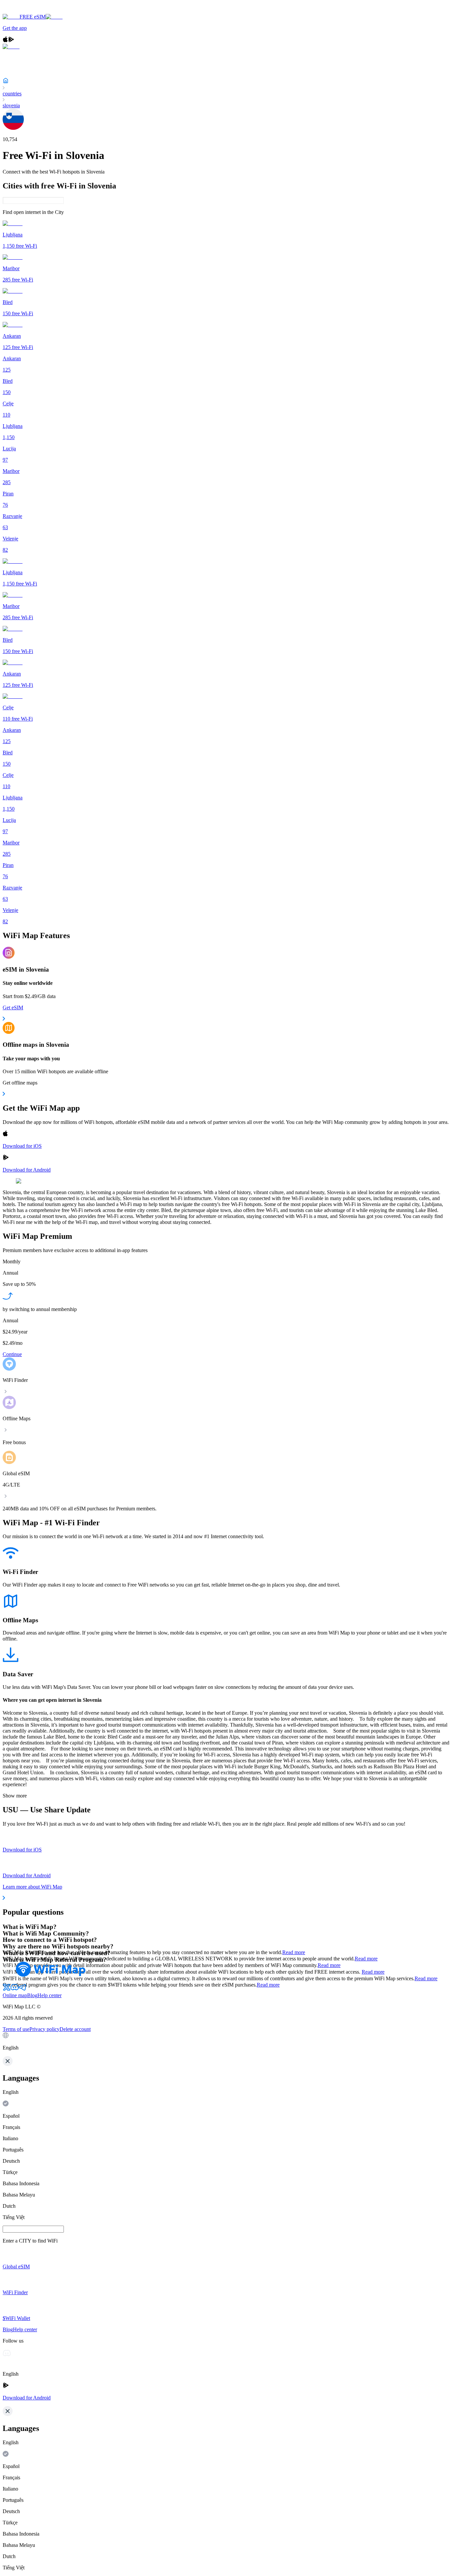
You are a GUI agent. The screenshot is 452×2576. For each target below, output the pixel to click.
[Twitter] (7, 1989)
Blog (32, 1995)
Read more (294, 1952)
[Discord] (15, 1989)
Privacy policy (45, 2029)
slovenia (11, 105)
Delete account (75, 2029)
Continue (12, 1354)
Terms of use (16, 2029)
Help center (49, 1995)
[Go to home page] (26, 11)
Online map (15, 1995)
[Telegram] (23, 1989)
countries (12, 94)
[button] (226, 2042)
